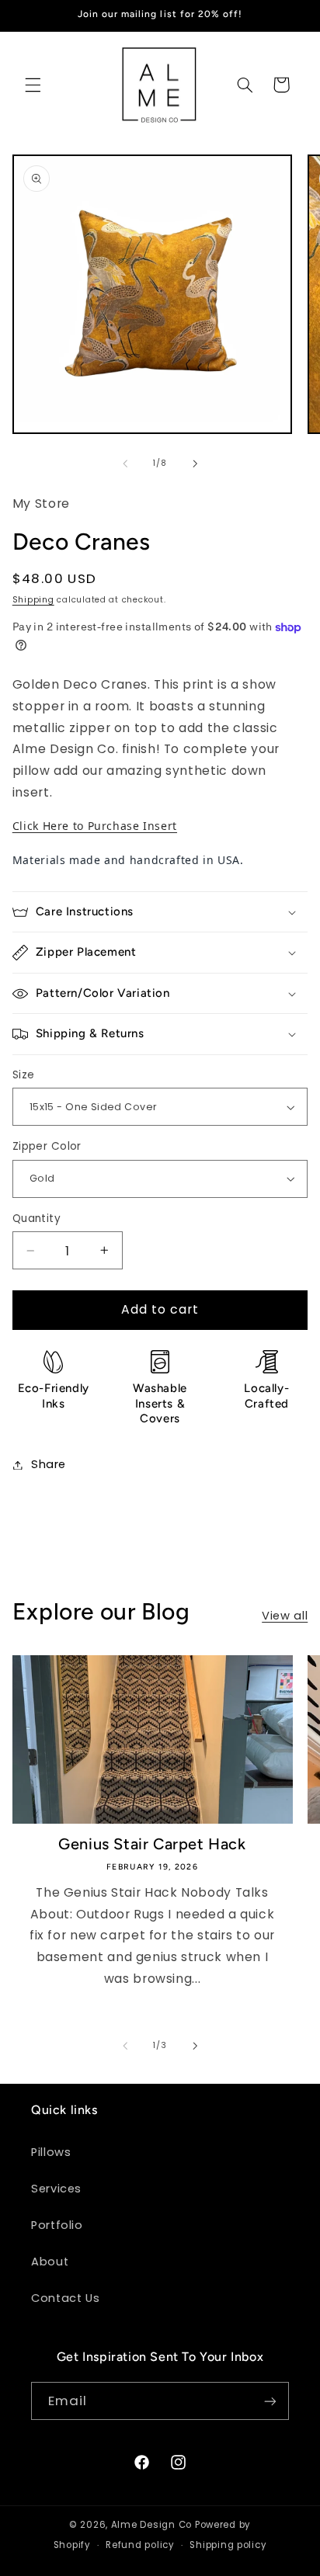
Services (56, 2189)
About (50, 2262)
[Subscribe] (270, 2401)
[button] (33, 85)
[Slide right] (195, 463)
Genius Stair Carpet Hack (152, 1844)
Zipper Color (47, 1146)
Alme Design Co (151, 2525)
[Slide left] (125, 463)
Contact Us (65, 2298)
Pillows (51, 2152)
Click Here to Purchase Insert (95, 826)
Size (24, 1075)
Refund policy (140, 2545)
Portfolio (57, 2225)
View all (285, 1616)
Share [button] (49, 1464)
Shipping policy (228, 2545)
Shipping (33, 600)
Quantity (37, 1219)
